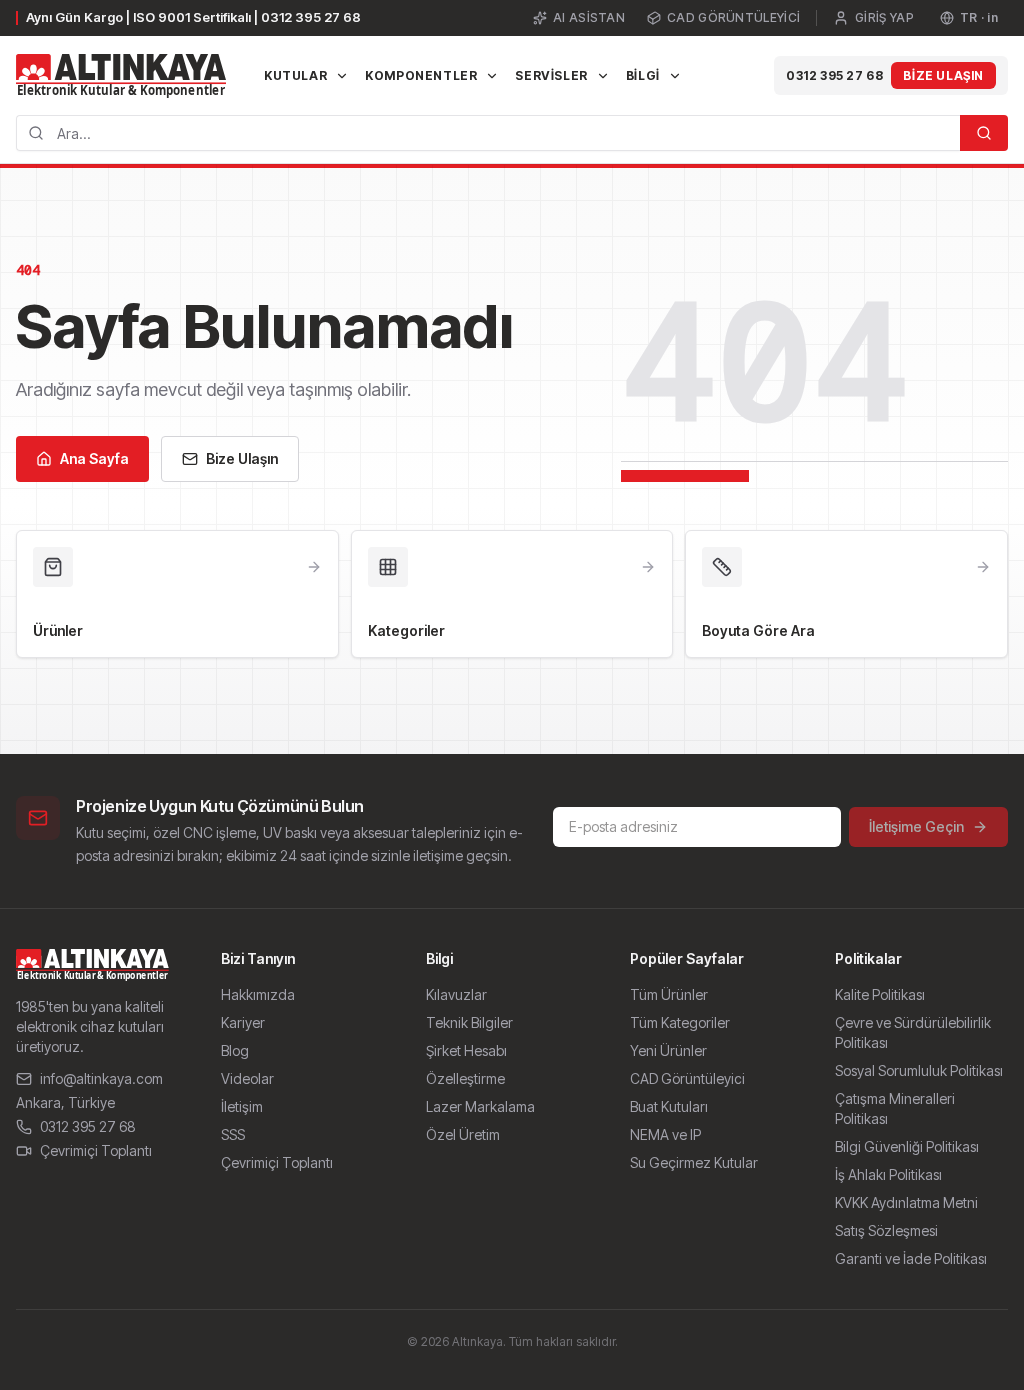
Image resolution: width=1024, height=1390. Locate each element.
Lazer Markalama (480, 1106)
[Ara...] (984, 133)
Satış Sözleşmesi (886, 1230)
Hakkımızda (258, 994)
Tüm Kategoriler (680, 1022)
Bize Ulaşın (943, 75)
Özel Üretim (463, 1134)
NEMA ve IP (665, 1134)
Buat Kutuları (669, 1106)
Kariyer (243, 1022)
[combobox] (488, 133)
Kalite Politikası (880, 994)
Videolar (247, 1078)
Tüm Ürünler (669, 994)
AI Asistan (589, 17)
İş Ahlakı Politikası (888, 1174)
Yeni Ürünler (668, 1050)
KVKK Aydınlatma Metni (906, 1202)
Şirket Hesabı (466, 1050)
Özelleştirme (465, 1078)
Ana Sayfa (94, 458)
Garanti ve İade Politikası (911, 1258)
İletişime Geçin (916, 826)
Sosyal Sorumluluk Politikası (919, 1070)
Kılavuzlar (456, 994)
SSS (233, 1134)
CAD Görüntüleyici (733, 17)
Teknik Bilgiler (469, 1022)
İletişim (242, 1106)
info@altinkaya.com (101, 1078)
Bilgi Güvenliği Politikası (907, 1146)
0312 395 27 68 (834, 75)
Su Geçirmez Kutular (694, 1162)
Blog (235, 1050)
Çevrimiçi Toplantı (96, 1150)
